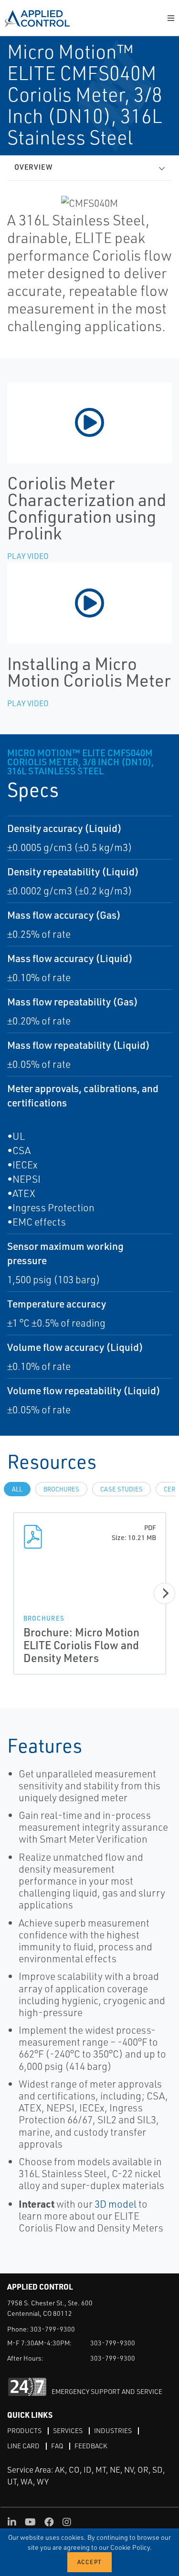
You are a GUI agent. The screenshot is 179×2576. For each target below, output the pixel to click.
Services (68, 2430)
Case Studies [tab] (121, 1489)
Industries (113, 2430)
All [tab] (17, 1489)
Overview (33, 167)
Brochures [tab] (61, 1489)
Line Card (23, 2446)
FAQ (57, 2446)
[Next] (164, 1593)
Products (24, 2430)
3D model (116, 2204)
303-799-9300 (53, 2329)
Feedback (91, 2446)
